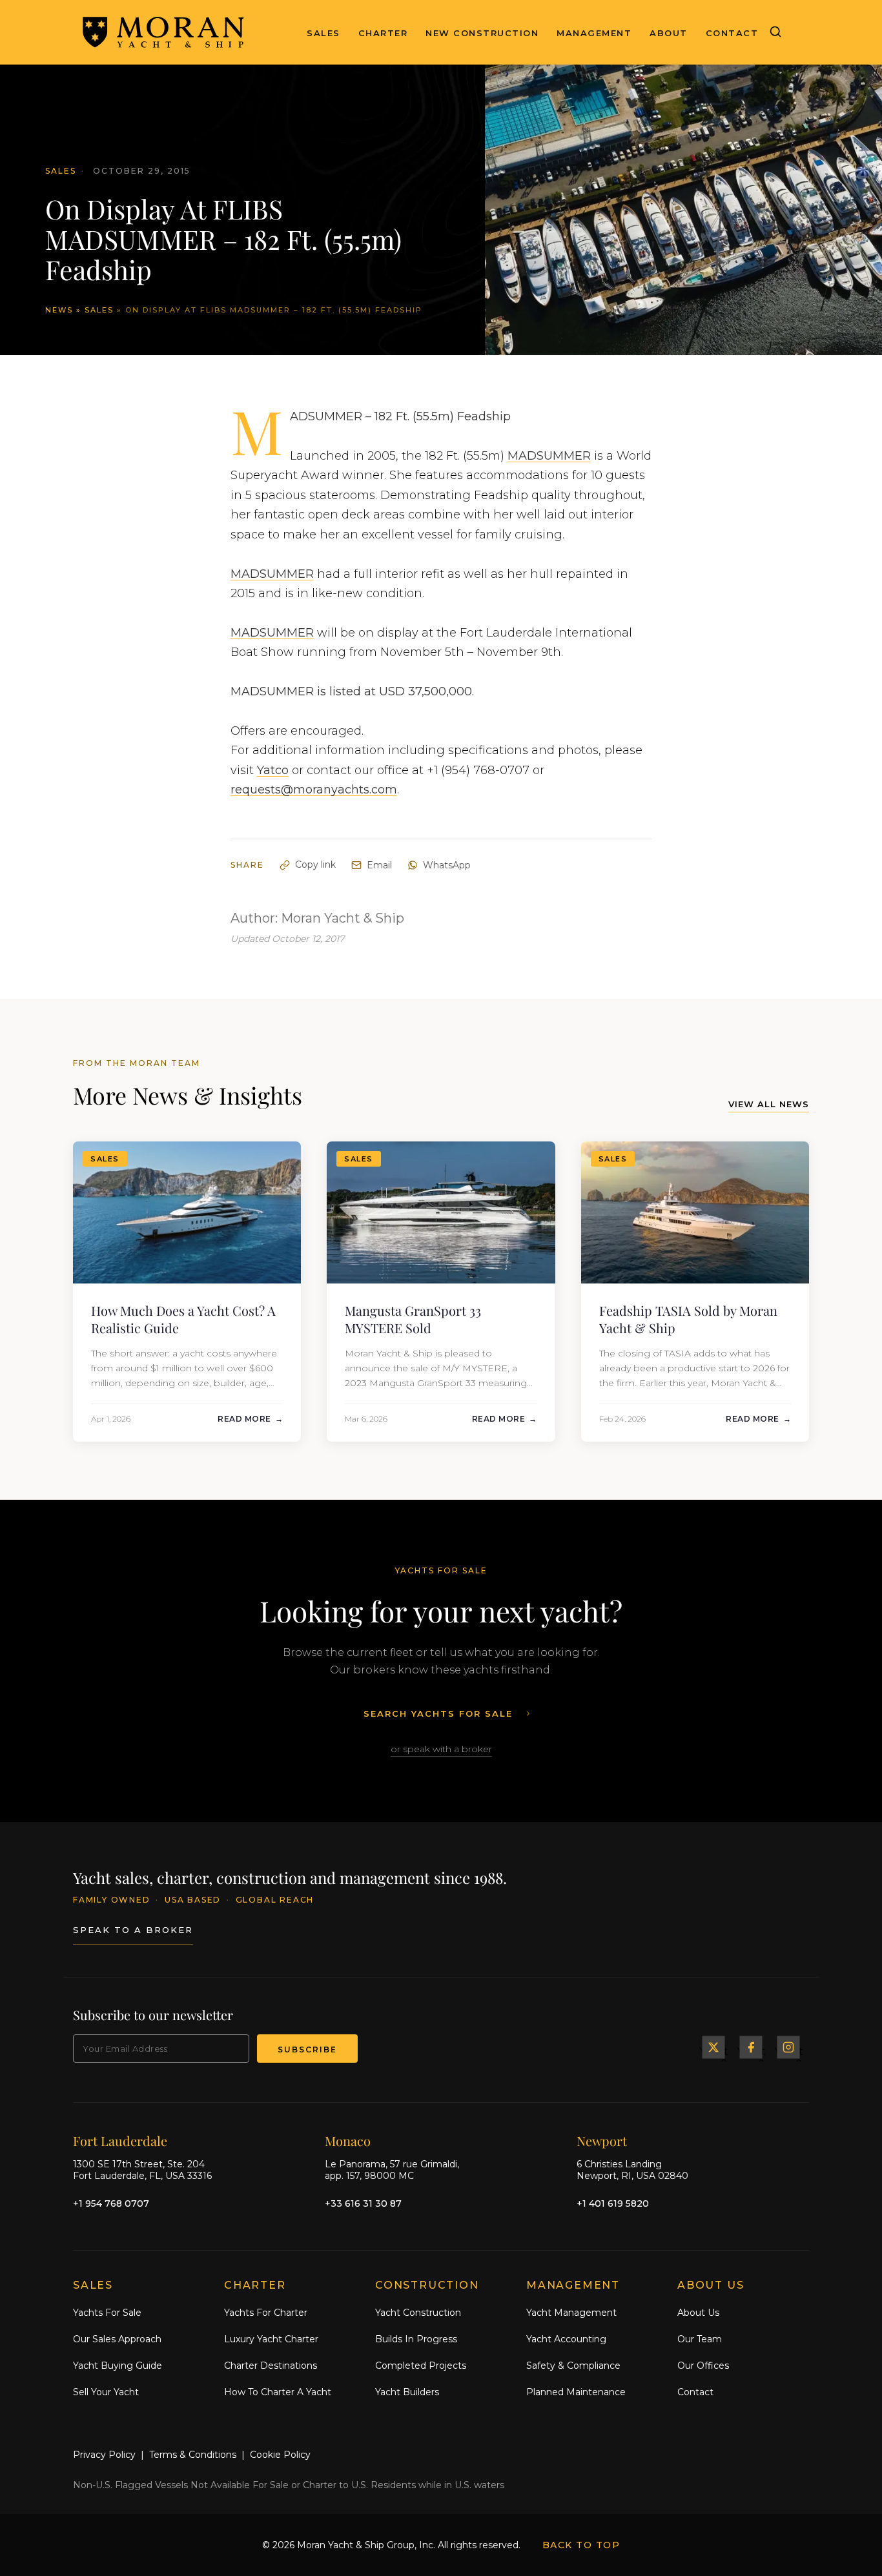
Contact (732, 33)
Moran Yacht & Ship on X (713, 2047)
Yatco (273, 770)
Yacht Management (571, 2313)
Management (594, 33)
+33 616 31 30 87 (363, 2203)
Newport (602, 2141)
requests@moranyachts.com (314, 790)
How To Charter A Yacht (278, 2392)
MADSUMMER (549, 456)
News (59, 310)
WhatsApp (447, 865)
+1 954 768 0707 (111, 2203)
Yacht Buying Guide (118, 2366)
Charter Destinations (271, 2366)
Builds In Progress (416, 2339)
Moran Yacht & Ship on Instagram (788, 2047)
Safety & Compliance (573, 2366)
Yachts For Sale (107, 2313)
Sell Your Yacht (106, 2392)
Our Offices (703, 2366)
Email (379, 865)
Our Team (700, 2339)
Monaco (348, 2141)
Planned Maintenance (576, 2392)
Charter (383, 33)
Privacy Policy (104, 2455)
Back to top (581, 2545)
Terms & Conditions (193, 2455)
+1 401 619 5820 (613, 2203)
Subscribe (307, 2050)
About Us (698, 2313)
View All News (769, 1104)
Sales (323, 33)
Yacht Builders (407, 2392)
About (669, 33)
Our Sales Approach (117, 2339)
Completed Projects (421, 2366)
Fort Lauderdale (120, 2141)
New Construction (482, 33)
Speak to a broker (133, 1930)
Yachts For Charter (266, 2313)
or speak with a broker (441, 1749)
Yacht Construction (418, 2313)
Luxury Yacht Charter (271, 2339)
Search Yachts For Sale (438, 1713)
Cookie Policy (280, 2455)
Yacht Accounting (566, 2339)
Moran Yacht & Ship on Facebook (751, 2047)
